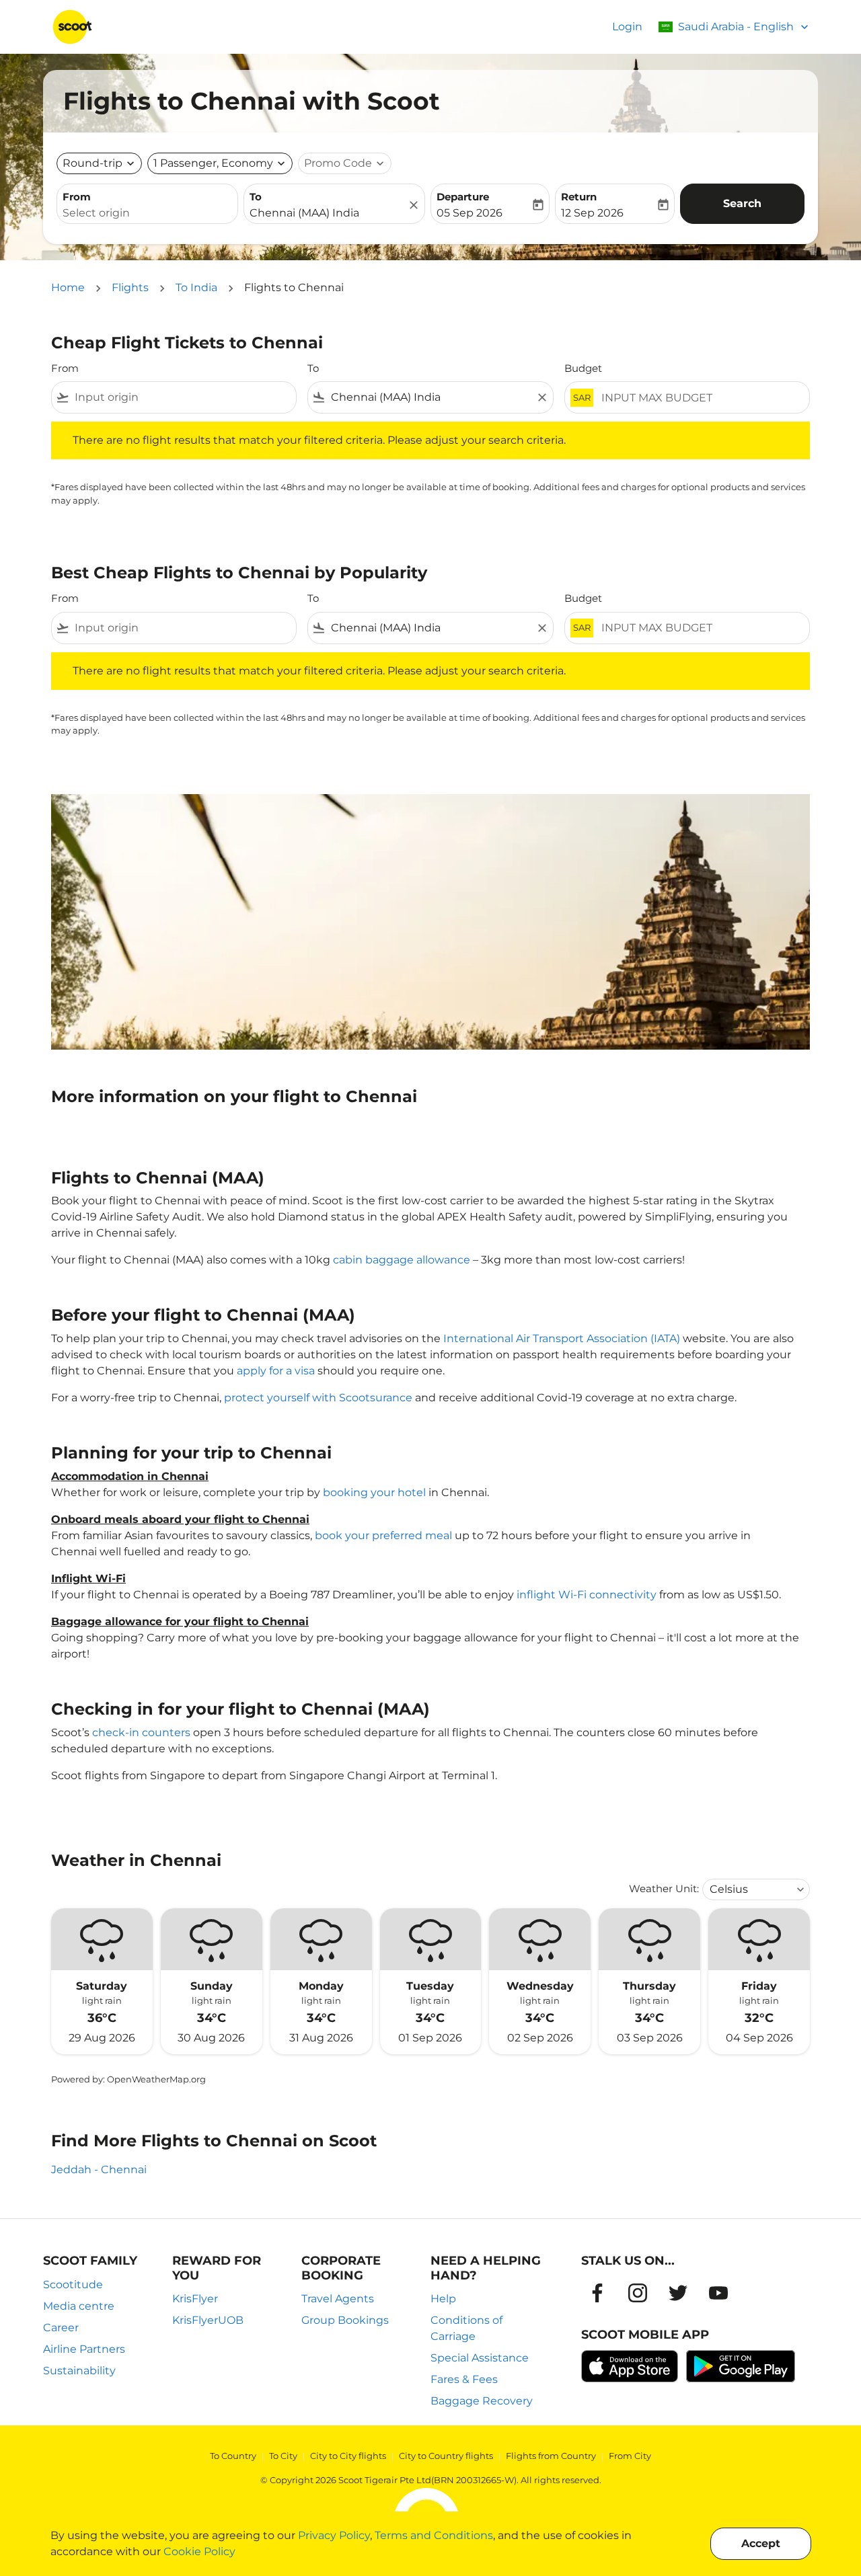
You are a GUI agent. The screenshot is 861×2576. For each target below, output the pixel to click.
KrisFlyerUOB (208, 2320)
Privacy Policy (334, 2535)
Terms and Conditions (434, 2535)
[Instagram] (638, 2293)
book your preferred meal (383, 1535)
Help (443, 2299)
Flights (130, 287)
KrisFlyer (195, 2299)
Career (61, 2328)
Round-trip (92, 163)
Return (579, 197)
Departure (463, 197)
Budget (583, 368)
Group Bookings (345, 2320)
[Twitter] (678, 2293)
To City (283, 2456)
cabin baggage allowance (402, 1260)
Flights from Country (551, 2456)
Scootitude (73, 2285)
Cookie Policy (199, 2551)
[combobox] (147, 213)
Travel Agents (338, 2299)
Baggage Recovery (482, 2401)
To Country (233, 2456)
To (256, 197)
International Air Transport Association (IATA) (562, 1338)
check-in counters (141, 1732)
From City (630, 2456)
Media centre (79, 2306)
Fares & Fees (464, 2379)
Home (68, 287)
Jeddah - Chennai (99, 2170)
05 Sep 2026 (470, 213)
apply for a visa (276, 1371)
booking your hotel (374, 1492)
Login (627, 27)
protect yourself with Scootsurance (318, 1398)
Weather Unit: (664, 1888)
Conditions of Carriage (466, 2328)
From (77, 197)
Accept (761, 2543)
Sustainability (79, 2371)
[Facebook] (597, 2293)
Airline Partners (84, 2349)
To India (196, 287)
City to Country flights (446, 2456)
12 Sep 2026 (592, 213)
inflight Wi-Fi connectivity (587, 1595)
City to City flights (348, 2456)
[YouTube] (718, 2293)
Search (742, 203)
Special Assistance (480, 2358)
